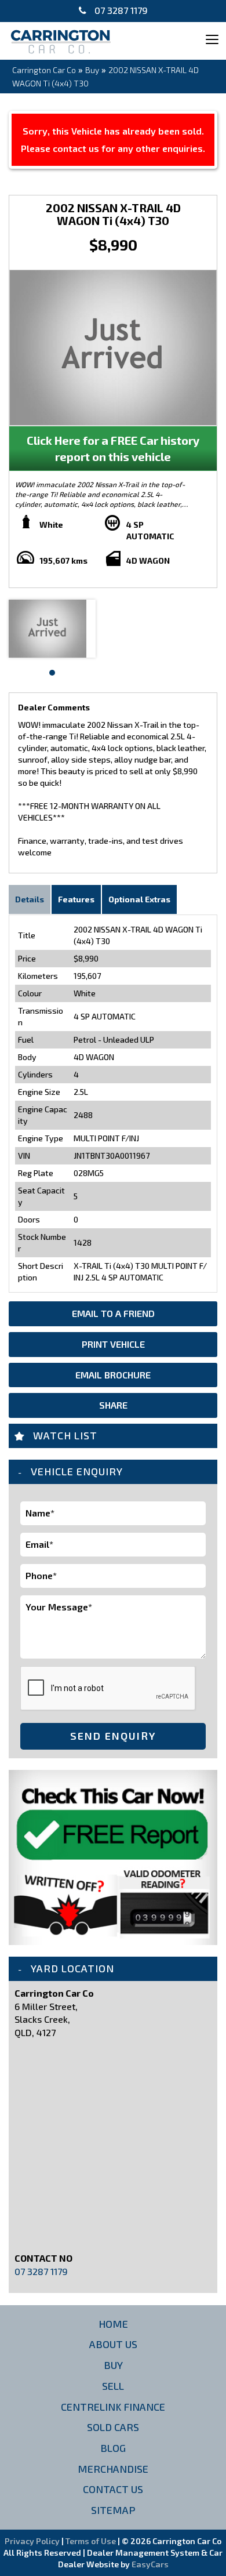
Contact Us (113, 2489)
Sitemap (113, 2510)
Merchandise (113, 2469)
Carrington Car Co (44, 70)
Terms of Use (92, 2541)
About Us (113, 2344)
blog (113, 2448)
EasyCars (150, 2564)
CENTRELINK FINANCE (113, 2407)
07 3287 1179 (120, 10)
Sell (113, 2386)
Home (113, 2324)
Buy (92, 70)
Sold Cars (113, 2427)
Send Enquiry (113, 1736)
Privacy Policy (33, 2541)
